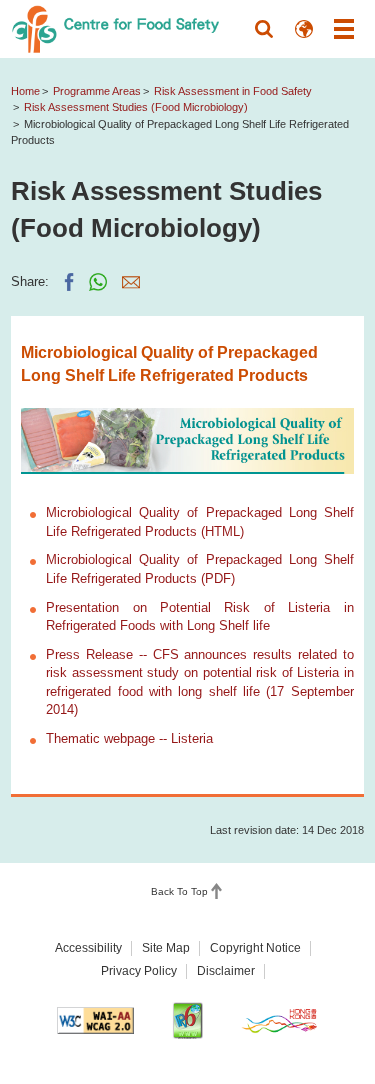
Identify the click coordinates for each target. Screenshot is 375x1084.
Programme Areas (97, 91)
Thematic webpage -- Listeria (129, 738)
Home (25, 91)
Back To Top (179, 891)
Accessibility (88, 948)
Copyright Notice (255, 948)
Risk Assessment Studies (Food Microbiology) (136, 107)
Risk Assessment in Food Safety (233, 91)
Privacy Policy (139, 971)
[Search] (264, 29)
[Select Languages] (304, 29)
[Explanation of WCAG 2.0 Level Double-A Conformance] (95, 1020)
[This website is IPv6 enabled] (187, 1020)
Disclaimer (226, 971)
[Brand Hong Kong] (279, 1020)
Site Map (166, 948)
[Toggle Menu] (344, 29)
